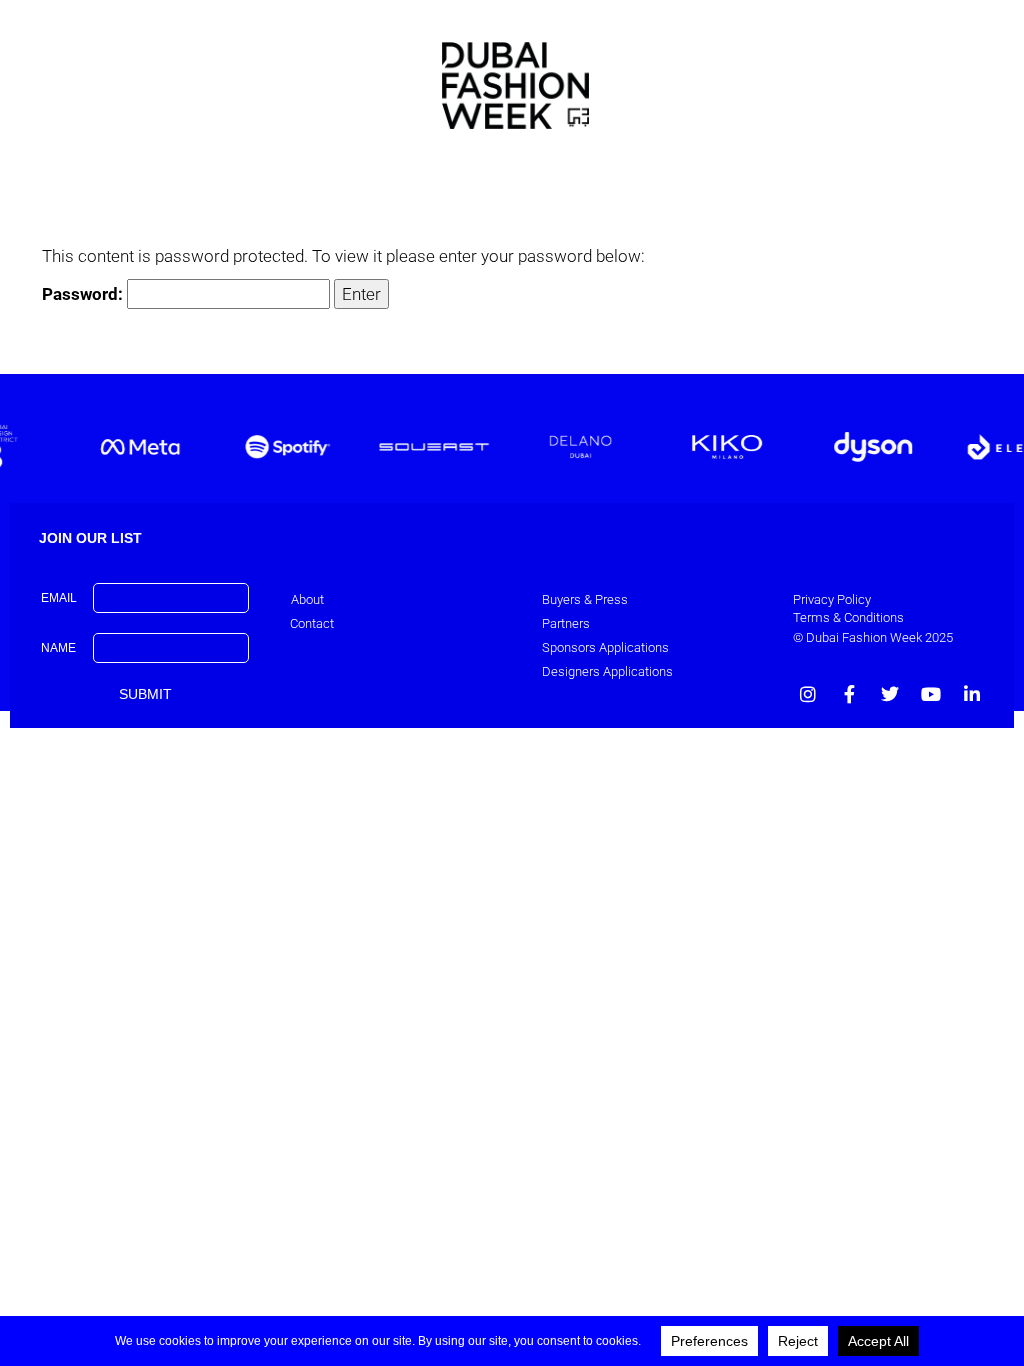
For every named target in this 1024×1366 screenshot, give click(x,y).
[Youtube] (931, 694)
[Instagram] (808, 694)
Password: (84, 294)
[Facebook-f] (849, 694)
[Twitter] (890, 694)
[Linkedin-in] (972, 694)
